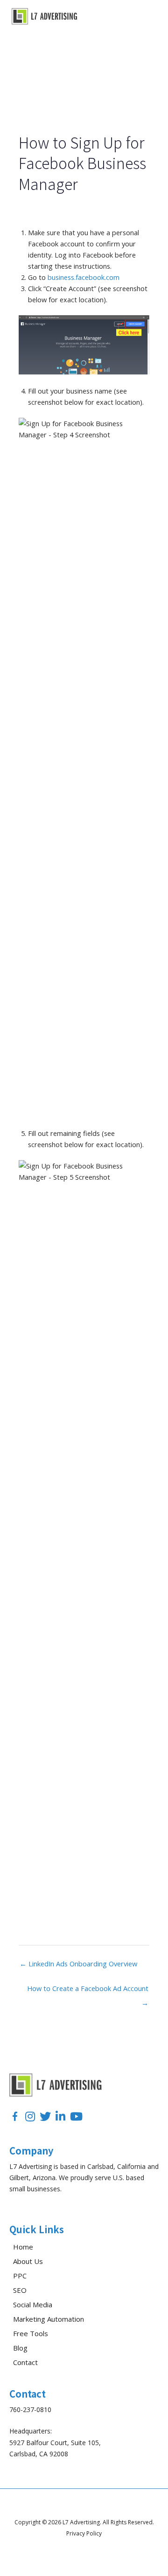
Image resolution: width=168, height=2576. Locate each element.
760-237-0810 (30, 2409)
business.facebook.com (84, 277)
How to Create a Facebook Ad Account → (88, 1990)
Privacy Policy (84, 2533)
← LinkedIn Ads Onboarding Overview (78, 1964)
